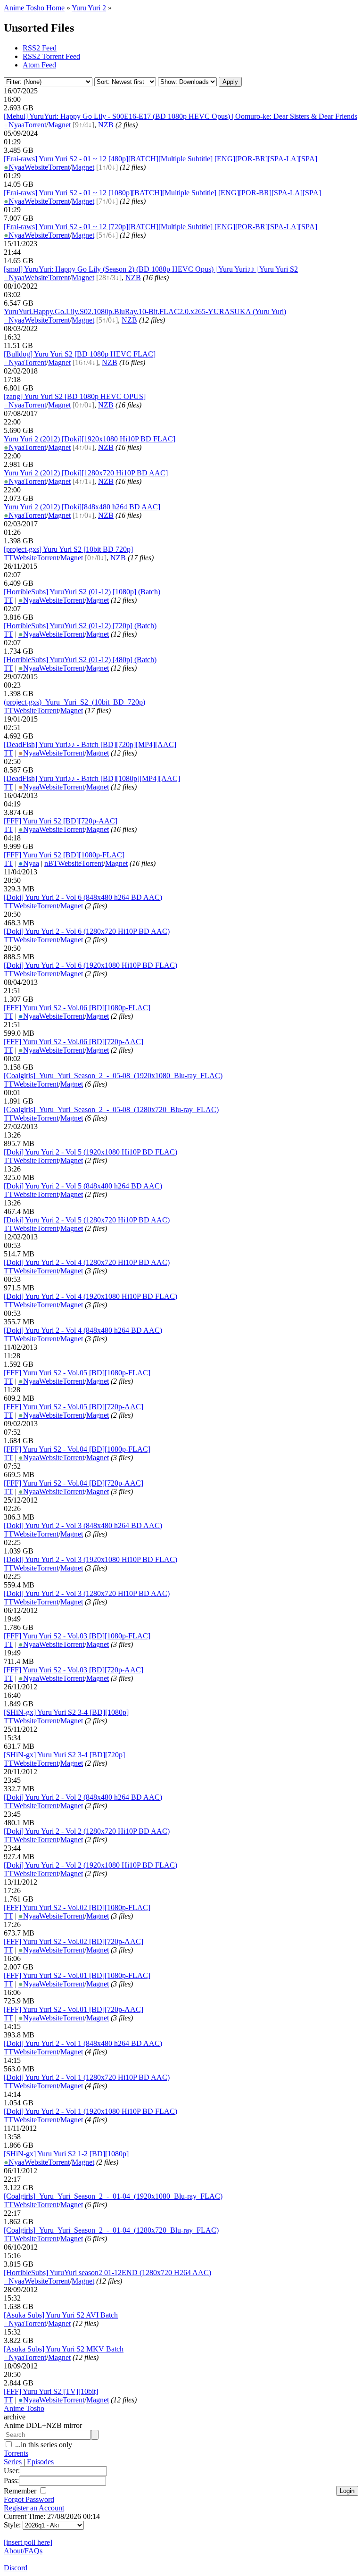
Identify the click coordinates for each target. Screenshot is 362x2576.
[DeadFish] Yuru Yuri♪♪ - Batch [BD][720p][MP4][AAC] (90, 744)
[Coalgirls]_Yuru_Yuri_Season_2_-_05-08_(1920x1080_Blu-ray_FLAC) (113, 1076)
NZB (106, 125)
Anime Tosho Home (34, 8)
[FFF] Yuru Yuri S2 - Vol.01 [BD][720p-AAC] (74, 2009)
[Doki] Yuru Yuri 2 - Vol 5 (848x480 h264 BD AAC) (83, 1186)
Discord (16, 2568)
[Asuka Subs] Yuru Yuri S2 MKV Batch (64, 2349)
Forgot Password (29, 2499)
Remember (21, 2491)
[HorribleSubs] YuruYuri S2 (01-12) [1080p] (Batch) (82, 592)
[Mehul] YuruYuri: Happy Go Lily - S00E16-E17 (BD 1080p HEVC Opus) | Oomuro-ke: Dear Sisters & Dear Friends (181, 116)
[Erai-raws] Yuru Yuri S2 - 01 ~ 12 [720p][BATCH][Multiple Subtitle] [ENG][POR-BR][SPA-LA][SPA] (160, 227)
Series (13, 2462)
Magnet (59, 125)
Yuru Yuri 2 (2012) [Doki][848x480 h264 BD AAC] (82, 507)
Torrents (16, 2453)
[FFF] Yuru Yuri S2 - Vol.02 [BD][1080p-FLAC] (77, 1907)
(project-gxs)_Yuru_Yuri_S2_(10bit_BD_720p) (74, 702)
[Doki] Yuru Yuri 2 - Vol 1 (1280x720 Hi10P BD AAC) (87, 2077)
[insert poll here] (28, 2542)
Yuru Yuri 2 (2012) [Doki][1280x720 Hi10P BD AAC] (86, 473)
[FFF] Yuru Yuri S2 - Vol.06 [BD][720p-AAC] (74, 1042)
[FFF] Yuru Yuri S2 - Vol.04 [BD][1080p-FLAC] (77, 1449)
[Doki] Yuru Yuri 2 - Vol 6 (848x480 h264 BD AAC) (83, 897)
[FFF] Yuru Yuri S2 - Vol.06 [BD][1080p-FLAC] (77, 1008)
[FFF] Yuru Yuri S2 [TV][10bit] (51, 2391)
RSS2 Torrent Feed (51, 56)
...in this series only (43, 2445)
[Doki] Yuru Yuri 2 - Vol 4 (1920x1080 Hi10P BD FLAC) (90, 1296)
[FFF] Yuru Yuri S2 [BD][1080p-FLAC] (64, 855)
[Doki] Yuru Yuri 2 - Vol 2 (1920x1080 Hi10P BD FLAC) (90, 1865)
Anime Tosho (24, 2408)
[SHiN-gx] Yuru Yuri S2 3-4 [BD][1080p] (66, 1712)
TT (8, 558)
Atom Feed (39, 65)
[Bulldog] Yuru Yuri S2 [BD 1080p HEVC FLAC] (80, 354)
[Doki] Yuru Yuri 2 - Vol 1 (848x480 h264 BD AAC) (83, 2043)
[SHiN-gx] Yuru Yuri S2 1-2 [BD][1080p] (66, 2154)
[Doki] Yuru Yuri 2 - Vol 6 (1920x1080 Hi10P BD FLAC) (90, 965)
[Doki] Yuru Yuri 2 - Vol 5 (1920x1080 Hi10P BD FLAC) (90, 1152)
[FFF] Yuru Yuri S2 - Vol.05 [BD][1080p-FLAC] (77, 1373)
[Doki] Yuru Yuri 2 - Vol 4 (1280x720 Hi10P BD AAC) (87, 1262)
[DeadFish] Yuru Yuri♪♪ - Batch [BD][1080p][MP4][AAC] (92, 778)
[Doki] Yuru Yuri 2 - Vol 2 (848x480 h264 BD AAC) (83, 1797)
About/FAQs (23, 2551)
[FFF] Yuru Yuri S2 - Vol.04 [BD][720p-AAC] (74, 1483)
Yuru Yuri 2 (89, 8)
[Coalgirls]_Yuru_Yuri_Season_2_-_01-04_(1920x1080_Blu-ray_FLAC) (113, 2196)
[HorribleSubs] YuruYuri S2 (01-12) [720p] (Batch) (80, 626)
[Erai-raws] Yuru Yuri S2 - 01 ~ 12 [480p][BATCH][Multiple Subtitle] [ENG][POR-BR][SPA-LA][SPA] (160, 159)
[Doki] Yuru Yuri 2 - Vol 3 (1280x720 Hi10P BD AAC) (87, 1593)
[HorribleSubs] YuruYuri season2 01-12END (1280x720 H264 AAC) (107, 2273)
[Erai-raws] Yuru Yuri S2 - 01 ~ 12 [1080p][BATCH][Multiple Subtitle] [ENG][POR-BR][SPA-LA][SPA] (162, 193)
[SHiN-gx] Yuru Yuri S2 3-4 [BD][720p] (64, 1755)
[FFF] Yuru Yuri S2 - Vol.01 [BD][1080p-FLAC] (77, 1975)
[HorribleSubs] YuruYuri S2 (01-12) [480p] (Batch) (80, 660)
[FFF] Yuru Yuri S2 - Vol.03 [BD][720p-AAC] (74, 1670)
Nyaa (14, 125)
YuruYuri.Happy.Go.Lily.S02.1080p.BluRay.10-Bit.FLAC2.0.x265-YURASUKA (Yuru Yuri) (145, 312)
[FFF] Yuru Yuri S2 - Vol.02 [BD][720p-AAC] (74, 1941)
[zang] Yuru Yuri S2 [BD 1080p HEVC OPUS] (75, 396)
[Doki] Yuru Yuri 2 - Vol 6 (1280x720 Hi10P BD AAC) (87, 931)
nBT (51, 863)
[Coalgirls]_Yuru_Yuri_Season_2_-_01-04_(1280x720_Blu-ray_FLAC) (111, 2230)
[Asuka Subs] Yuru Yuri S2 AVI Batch (61, 2315)
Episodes (40, 2462)
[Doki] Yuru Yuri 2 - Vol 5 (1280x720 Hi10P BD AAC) (87, 1220)
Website (36, 167)
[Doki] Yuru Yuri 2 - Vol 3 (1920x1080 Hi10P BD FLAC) (90, 1559)
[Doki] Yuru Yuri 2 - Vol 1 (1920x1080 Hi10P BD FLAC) (90, 2111)
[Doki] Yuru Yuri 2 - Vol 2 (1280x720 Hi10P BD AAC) (87, 1831)
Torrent (35, 125)
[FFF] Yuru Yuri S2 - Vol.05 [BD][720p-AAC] (74, 1407)
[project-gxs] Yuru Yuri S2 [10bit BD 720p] (68, 549)
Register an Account (34, 2508)
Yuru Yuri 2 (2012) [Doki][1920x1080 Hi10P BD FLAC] (90, 439)
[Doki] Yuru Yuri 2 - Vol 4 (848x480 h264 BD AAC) (83, 1330)
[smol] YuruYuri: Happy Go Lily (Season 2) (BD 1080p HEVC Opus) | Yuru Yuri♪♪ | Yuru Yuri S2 (151, 269)
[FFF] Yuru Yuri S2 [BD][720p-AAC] (61, 821)
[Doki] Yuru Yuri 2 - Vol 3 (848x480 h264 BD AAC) (83, 1525)
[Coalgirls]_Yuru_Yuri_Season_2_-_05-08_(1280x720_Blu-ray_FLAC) (111, 1109)
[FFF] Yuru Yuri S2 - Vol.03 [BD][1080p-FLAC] (77, 1636)
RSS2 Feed (40, 48)
